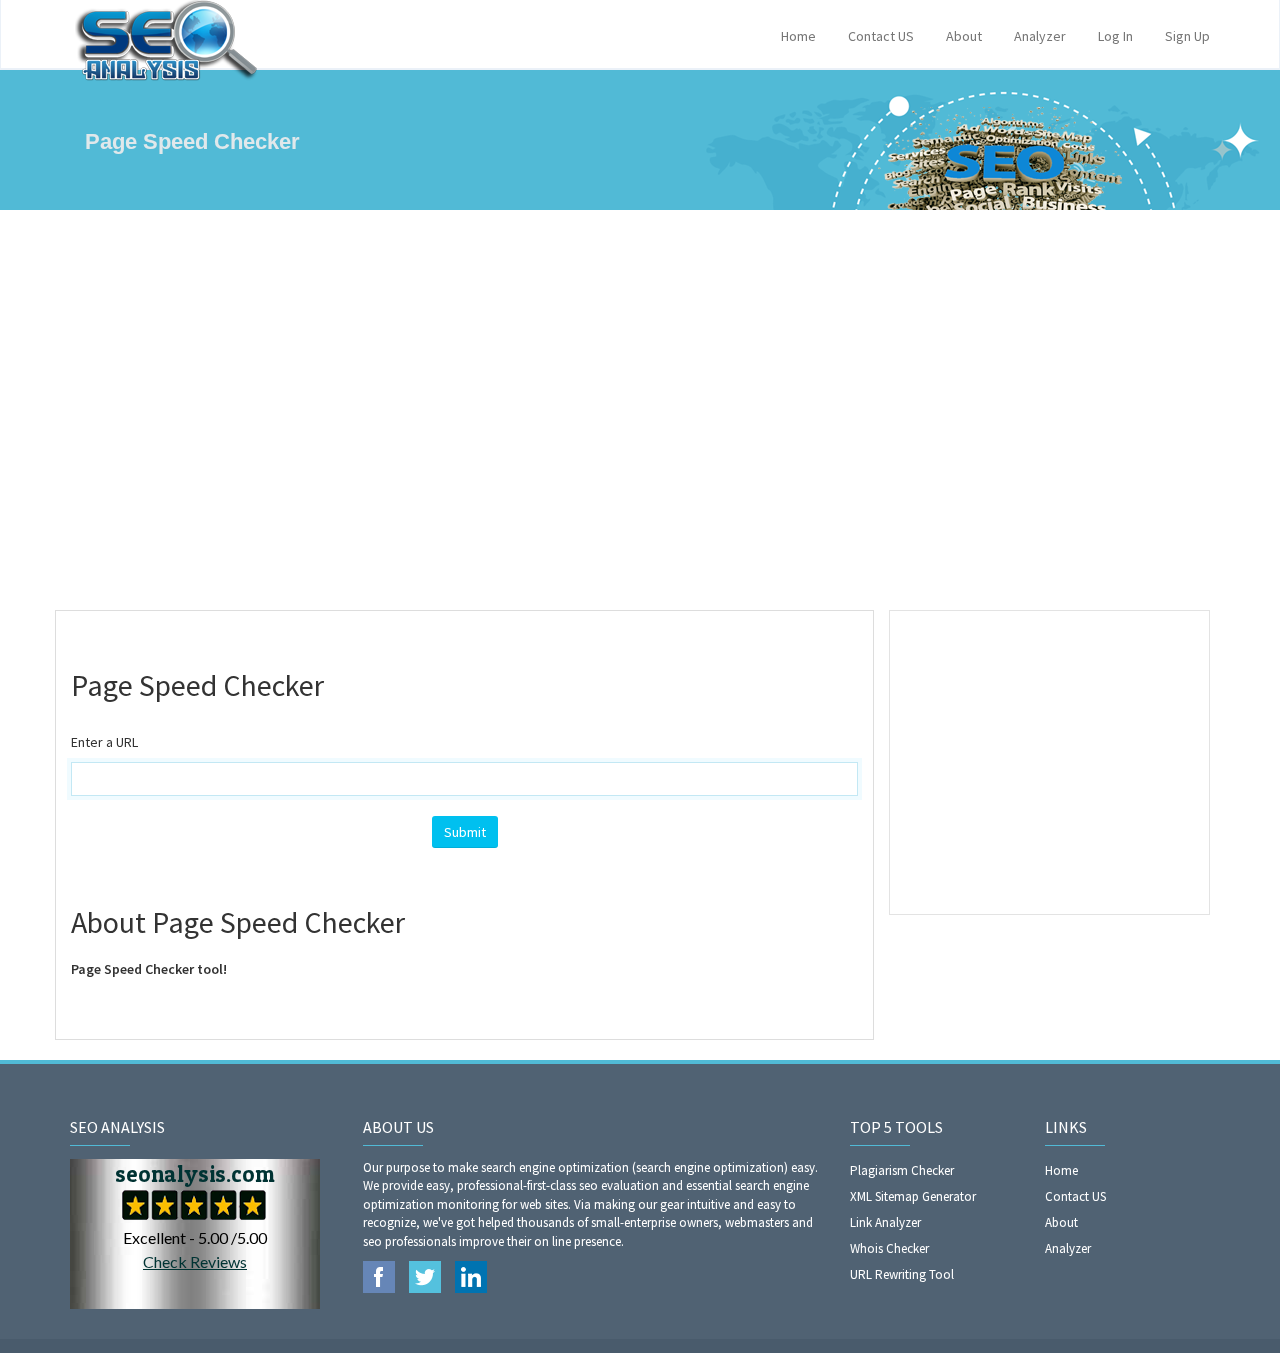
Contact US (881, 36)
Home (798, 36)
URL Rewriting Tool (902, 1274)
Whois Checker (889, 1248)
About (964, 36)
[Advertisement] (640, 410)
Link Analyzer (885, 1222)
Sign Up (1187, 36)
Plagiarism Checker (902, 1170)
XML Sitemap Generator (913, 1196)
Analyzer (1040, 36)
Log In (1115, 36)
